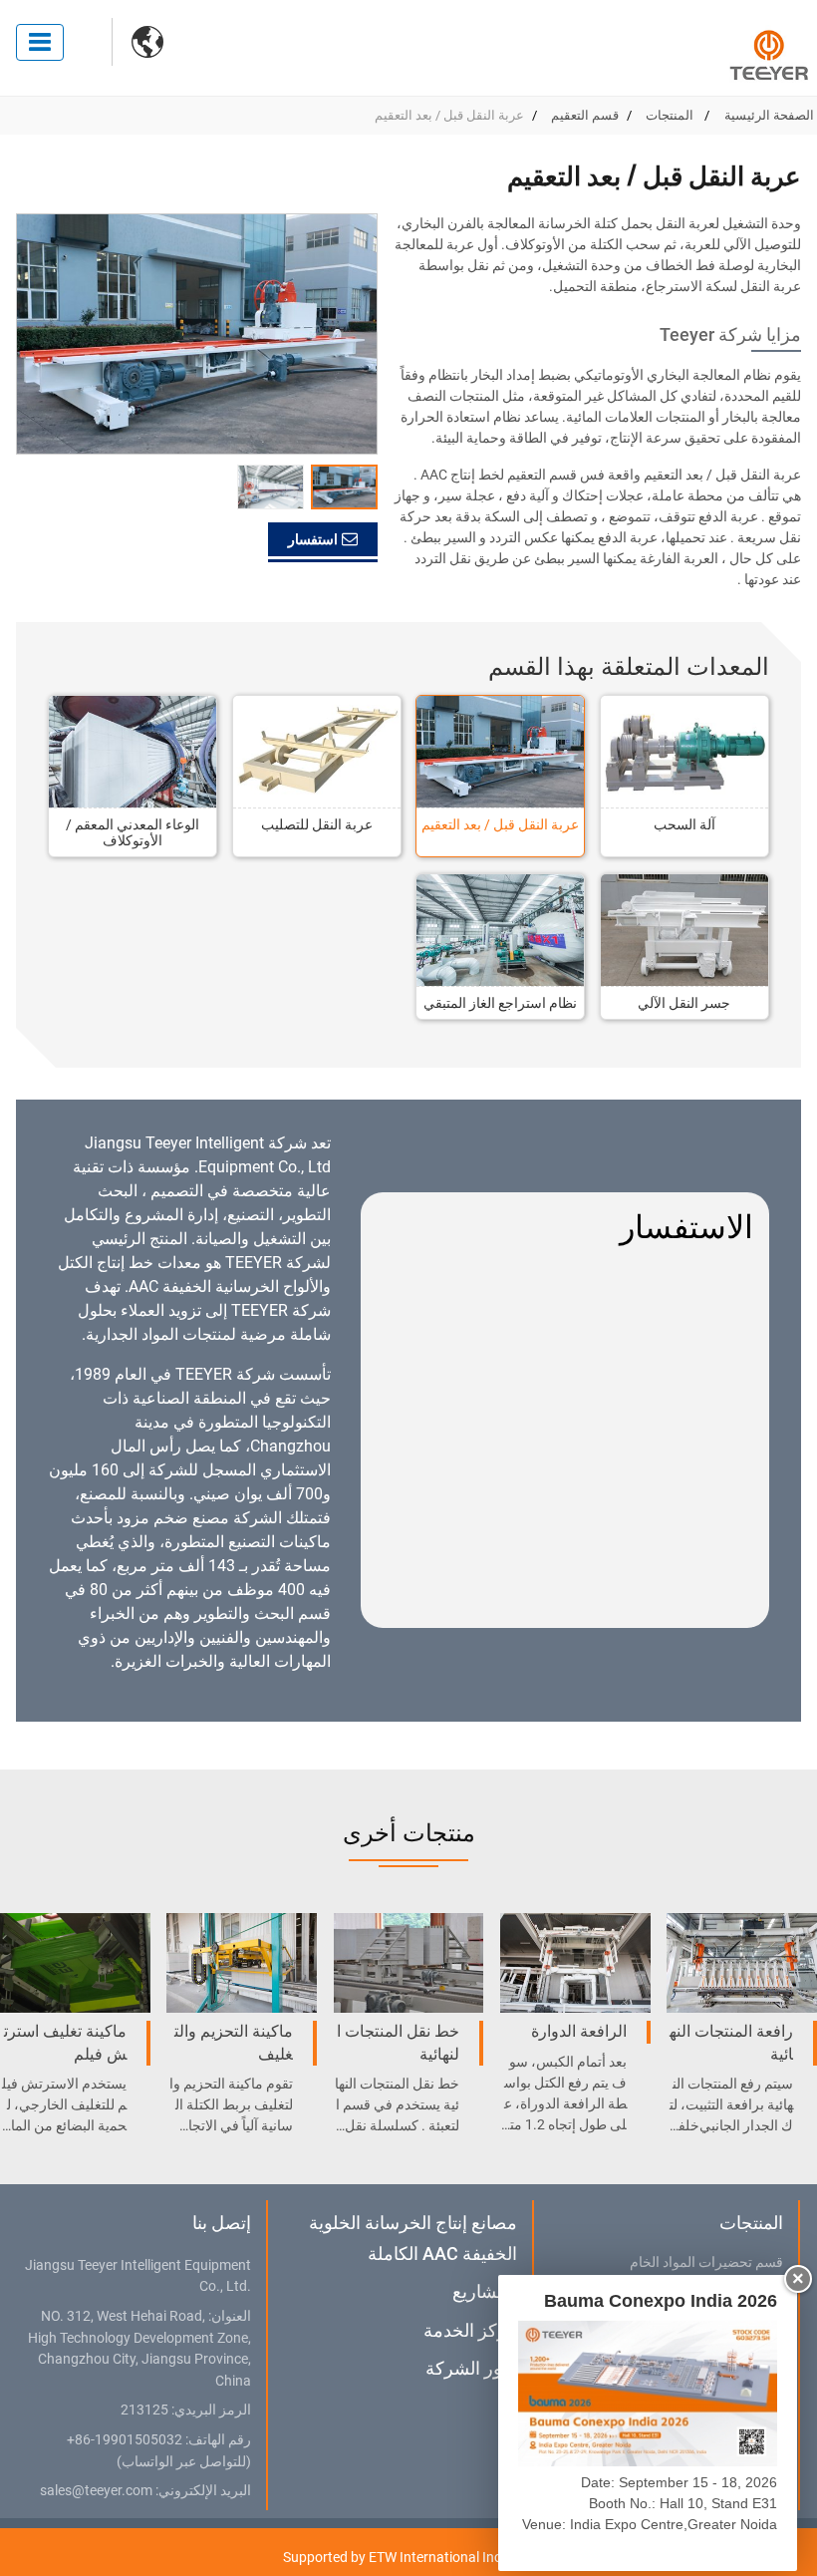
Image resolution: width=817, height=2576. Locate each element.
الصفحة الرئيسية (769, 115)
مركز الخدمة (470, 2330)
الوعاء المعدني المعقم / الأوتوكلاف (133, 832)
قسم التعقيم (585, 115)
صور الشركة (471, 2368)
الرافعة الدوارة (579, 2031)
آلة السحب (684, 824)
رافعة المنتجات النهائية (731, 2042)
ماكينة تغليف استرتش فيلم (65, 2042)
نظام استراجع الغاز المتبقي (500, 1003)
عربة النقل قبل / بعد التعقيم (500, 824)
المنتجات (671, 115)
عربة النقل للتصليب (317, 824)
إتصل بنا (221, 2223)
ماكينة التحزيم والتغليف (234, 2042)
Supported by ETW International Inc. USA (408, 2557)
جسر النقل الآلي (684, 1003)
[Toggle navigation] (40, 42)
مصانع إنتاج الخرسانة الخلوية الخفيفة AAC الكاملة (413, 2238)
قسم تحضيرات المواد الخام (706, 2263)
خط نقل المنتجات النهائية (398, 2042)
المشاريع (485, 2291)
